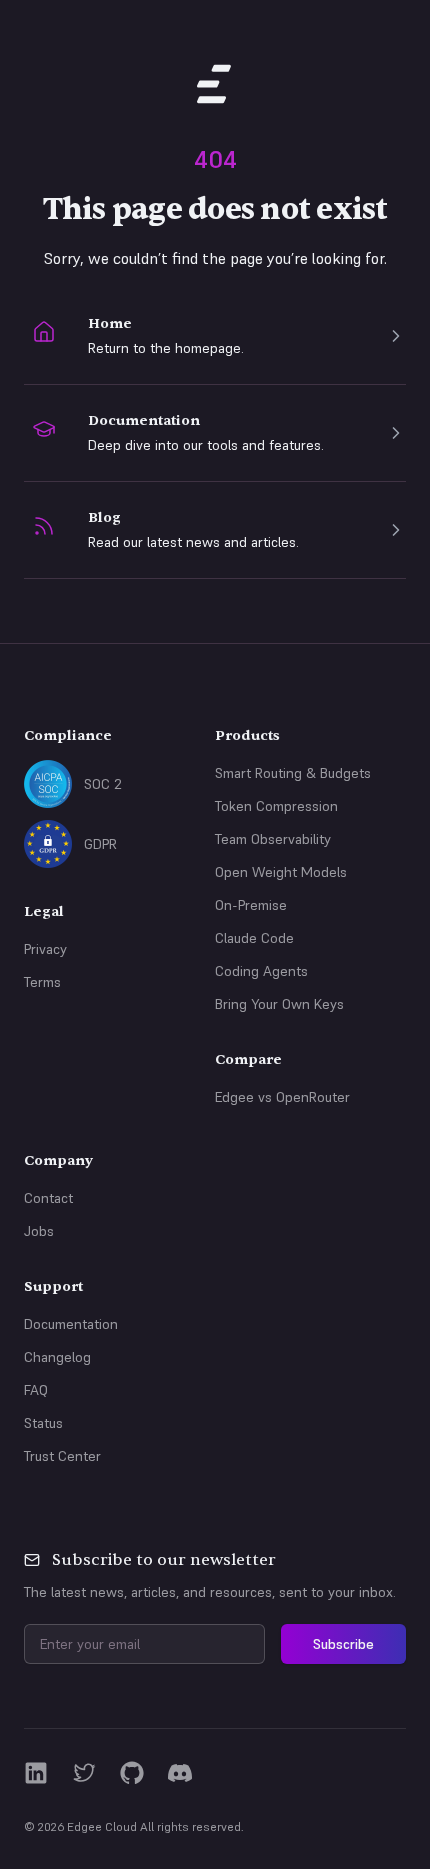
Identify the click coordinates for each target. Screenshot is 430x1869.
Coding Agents (261, 971)
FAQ (36, 1390)
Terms (42, 982)
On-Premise (251, 905)
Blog (104, 517)
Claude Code (254, 938)
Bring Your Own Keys (279, 1004)
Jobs (39, 1231)
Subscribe (343, 1644)
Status (43, 1423)
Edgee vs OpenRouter (282, 1097)
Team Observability (273, 839)
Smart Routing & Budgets (293, 773)
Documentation (144, 420)
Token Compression (276, 806)
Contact (48, 1198)
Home (110, 323)
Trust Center (62, 1456)
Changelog (57, 1357)
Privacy (45, 949)
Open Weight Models (281, 872)
